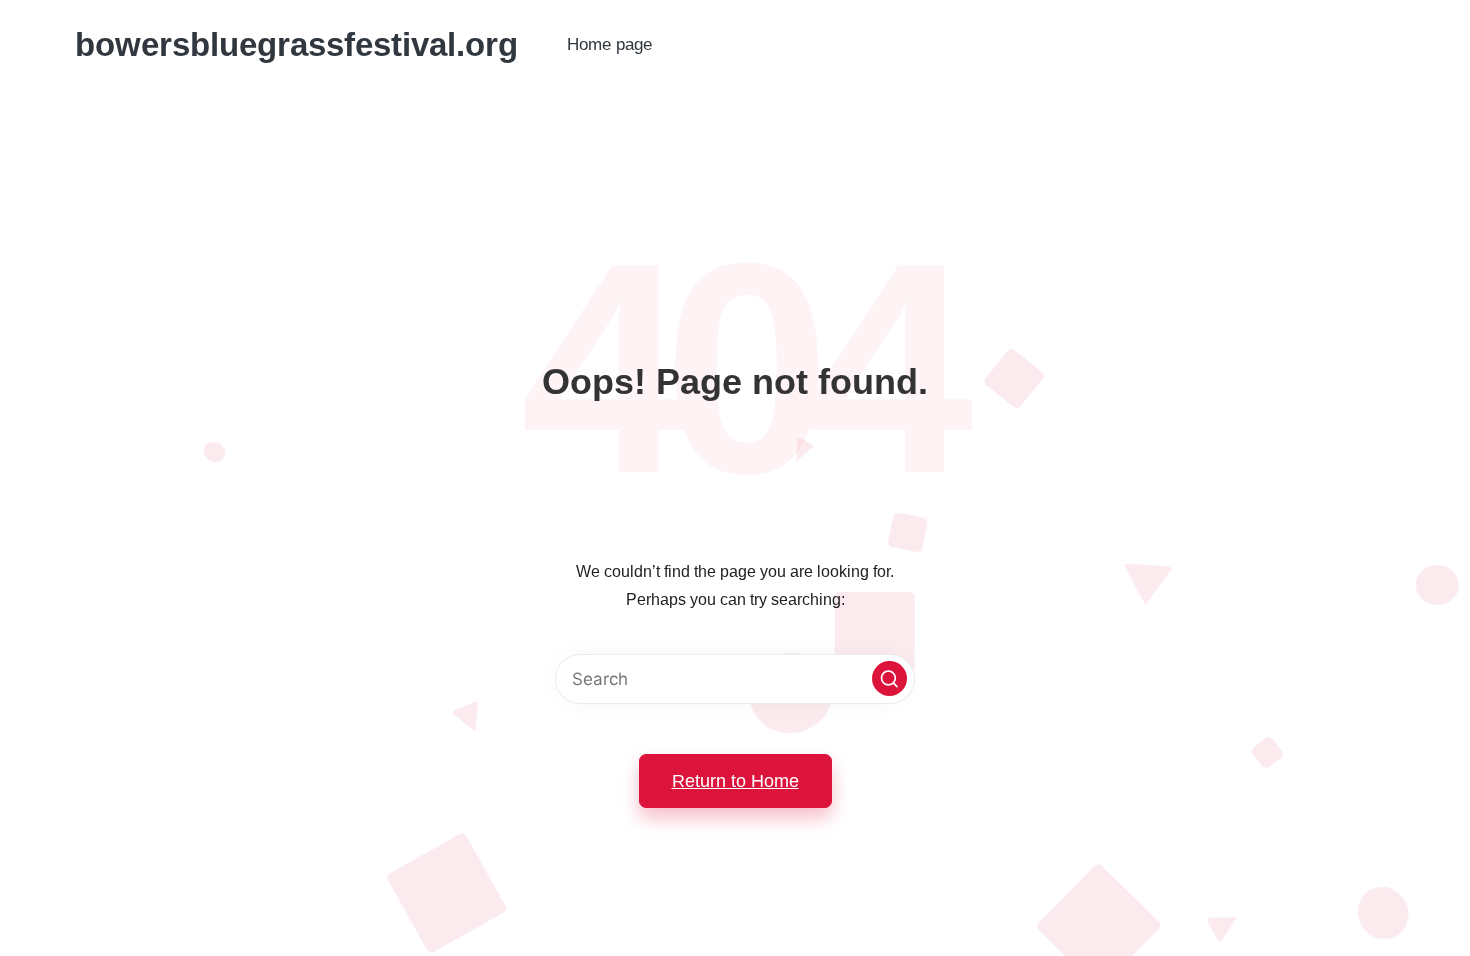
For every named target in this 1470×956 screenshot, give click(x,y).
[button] (889, 678)
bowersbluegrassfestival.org (296, 45)
